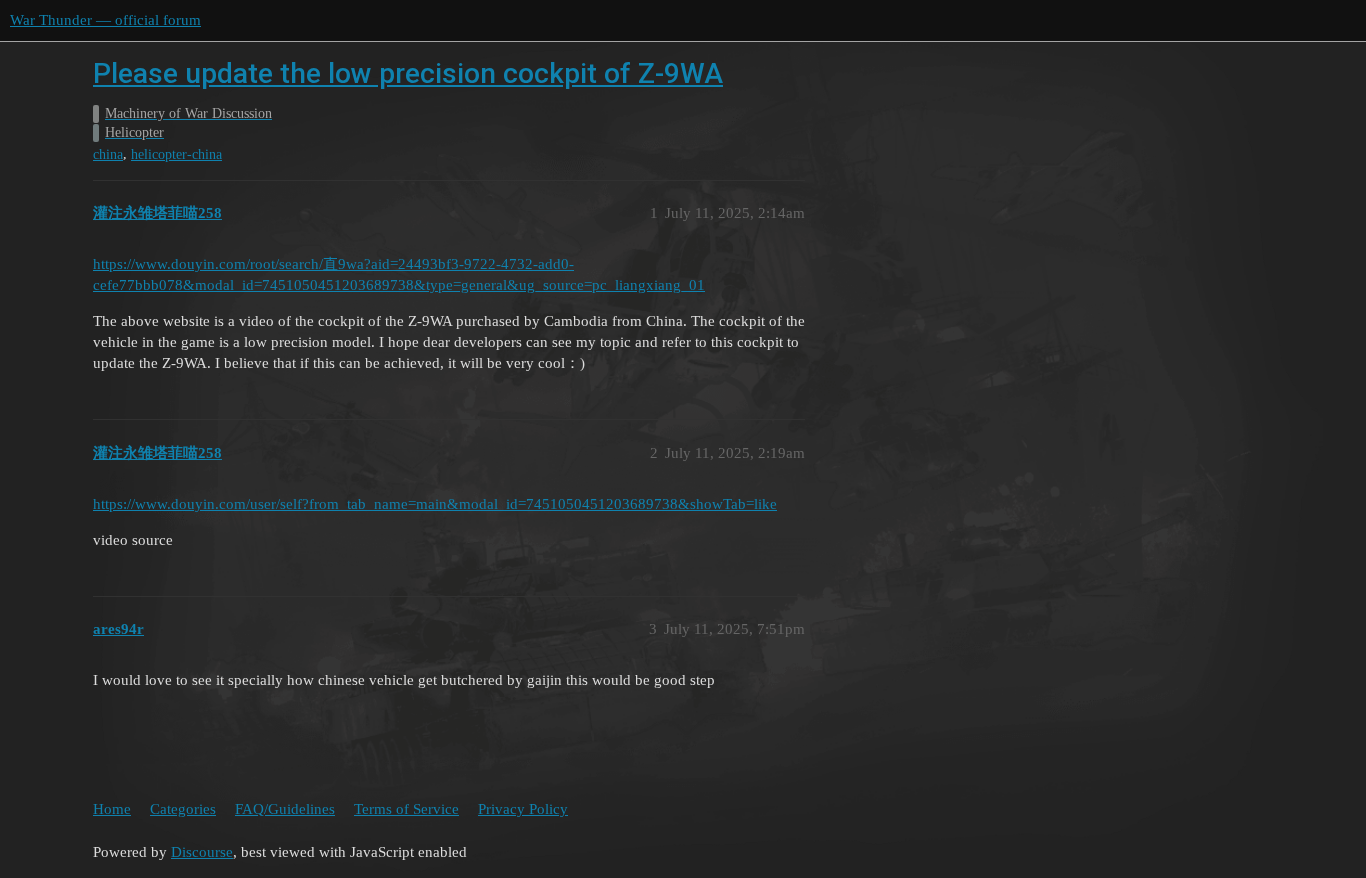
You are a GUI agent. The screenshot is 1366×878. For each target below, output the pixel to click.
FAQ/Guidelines (285, 809)
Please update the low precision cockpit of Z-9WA (408, 73)
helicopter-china (176, 154)
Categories (183, 809)
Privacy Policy (523, 809)
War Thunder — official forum (105, 20)
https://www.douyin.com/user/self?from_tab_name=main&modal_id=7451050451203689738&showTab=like (435, 504)
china (108, 154)
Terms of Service (406, 809)
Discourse (202, 852)
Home (112, 809)
